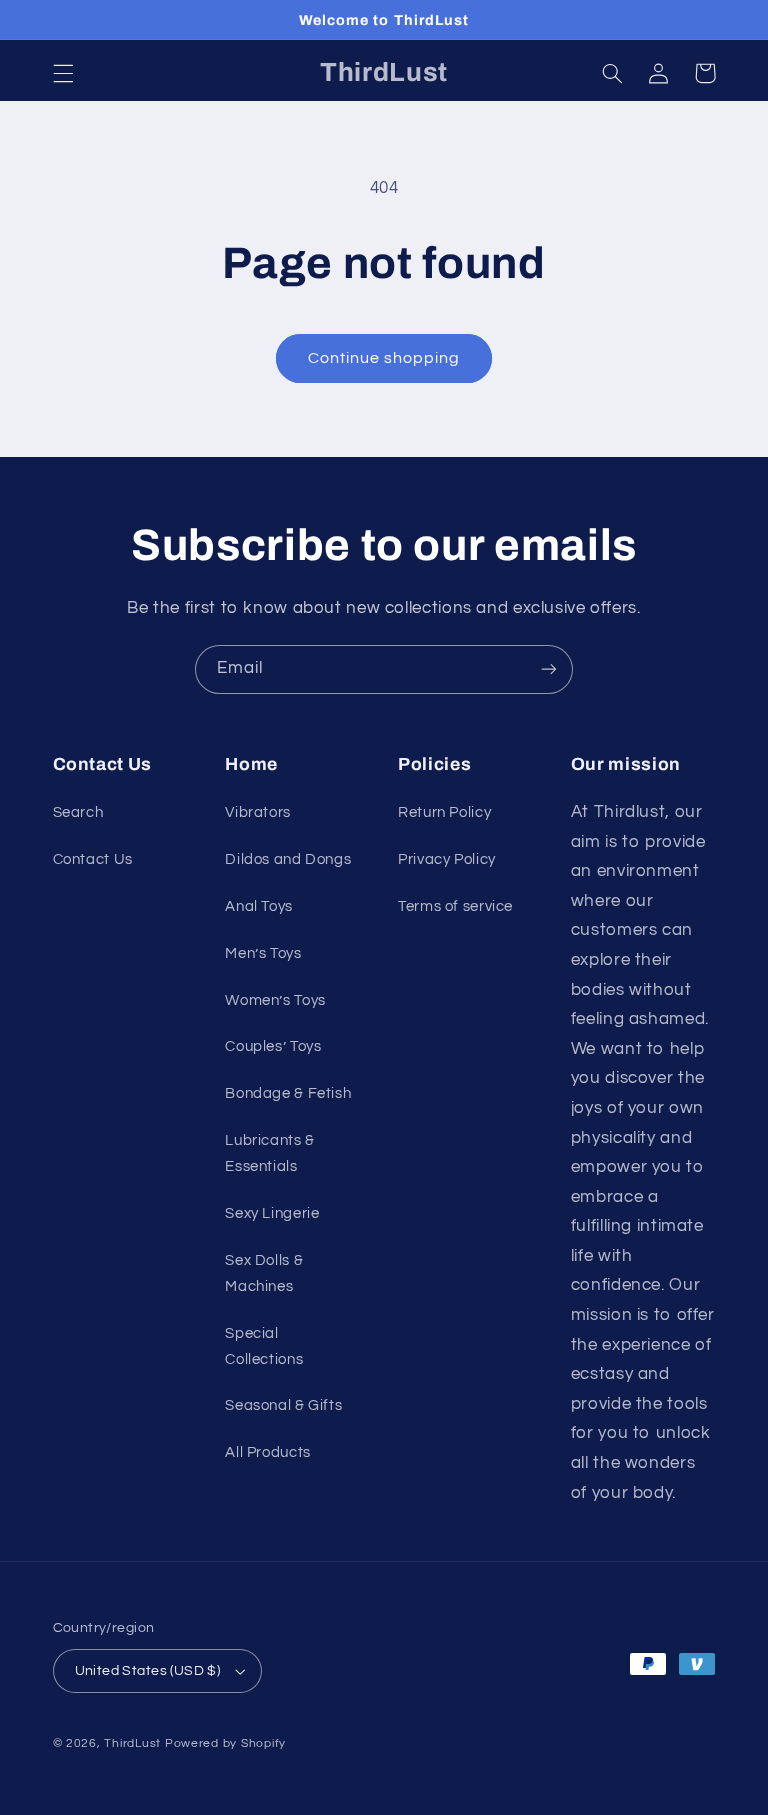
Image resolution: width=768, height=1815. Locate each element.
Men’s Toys (263, 953)
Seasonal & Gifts (283, 1405)
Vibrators (258, 812)
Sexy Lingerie (272, 1213)
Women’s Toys (275, 1000)
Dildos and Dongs (288, 859)
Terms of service (455, 906)
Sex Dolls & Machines (264, 1273)
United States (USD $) (148, 1671)
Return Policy (444, 812)
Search (78, 812)
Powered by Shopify (225, 1743)
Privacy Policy (447, 859)
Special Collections (264, 1346)
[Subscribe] (549, 669)
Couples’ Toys (273, 1046)
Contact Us (93, 859)
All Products (268, 1452)
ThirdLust (132, 1743)
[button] (63, 73)
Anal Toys (259, 906)
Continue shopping (384, 358)
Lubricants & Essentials (270, 1153)
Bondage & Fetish (288, 1093)
